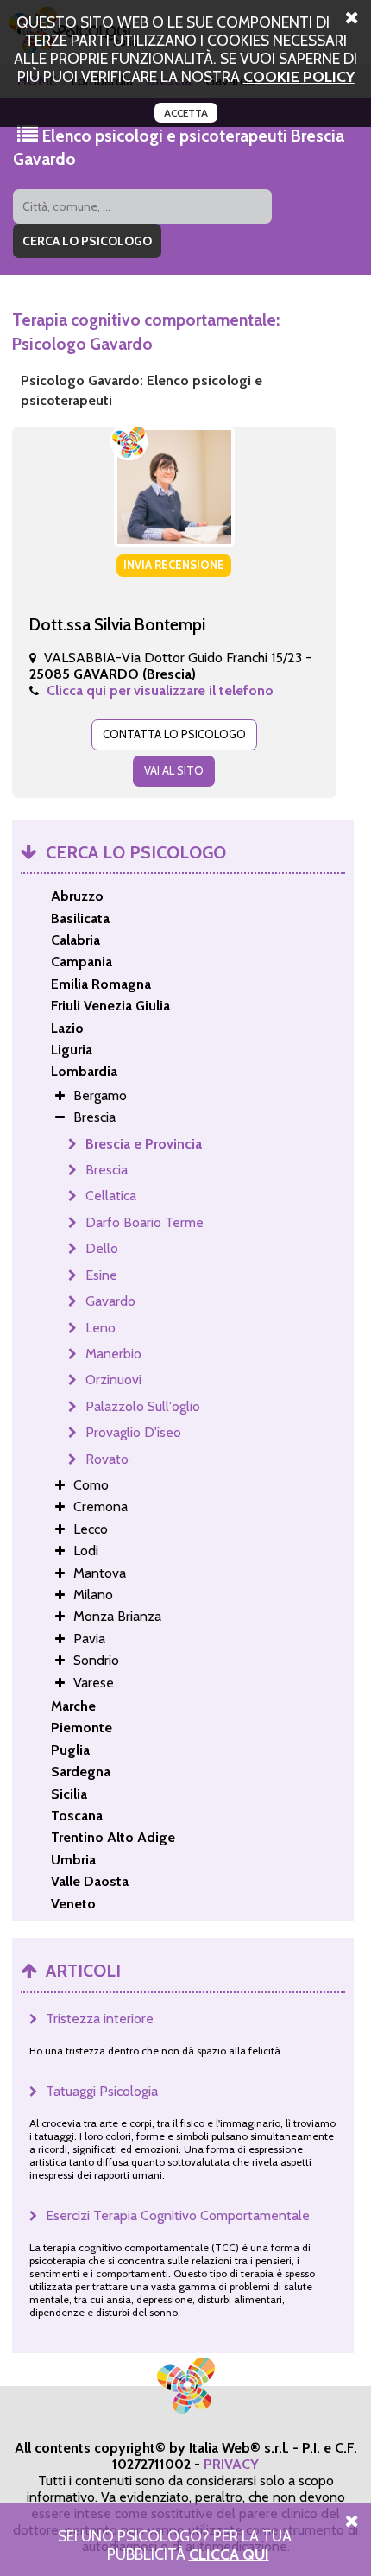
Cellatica (111, 1196)
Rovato (107, 1459)
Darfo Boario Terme (145, 1222)
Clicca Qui (229, 2554)
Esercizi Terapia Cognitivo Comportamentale (178, 2215)
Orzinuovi (113, 1380)
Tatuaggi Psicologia (102, 2091)
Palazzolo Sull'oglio (143, 1406)
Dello (102, 1248)
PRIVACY (231, 2464)
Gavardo (110, 1301)
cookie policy (299, 76)
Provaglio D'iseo (133, 1432)
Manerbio (113, 1354)
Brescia (107, 1170)
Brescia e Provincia (144, 1144)
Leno (101, 1328)
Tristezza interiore (100, 2019)
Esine (101, 1275)
